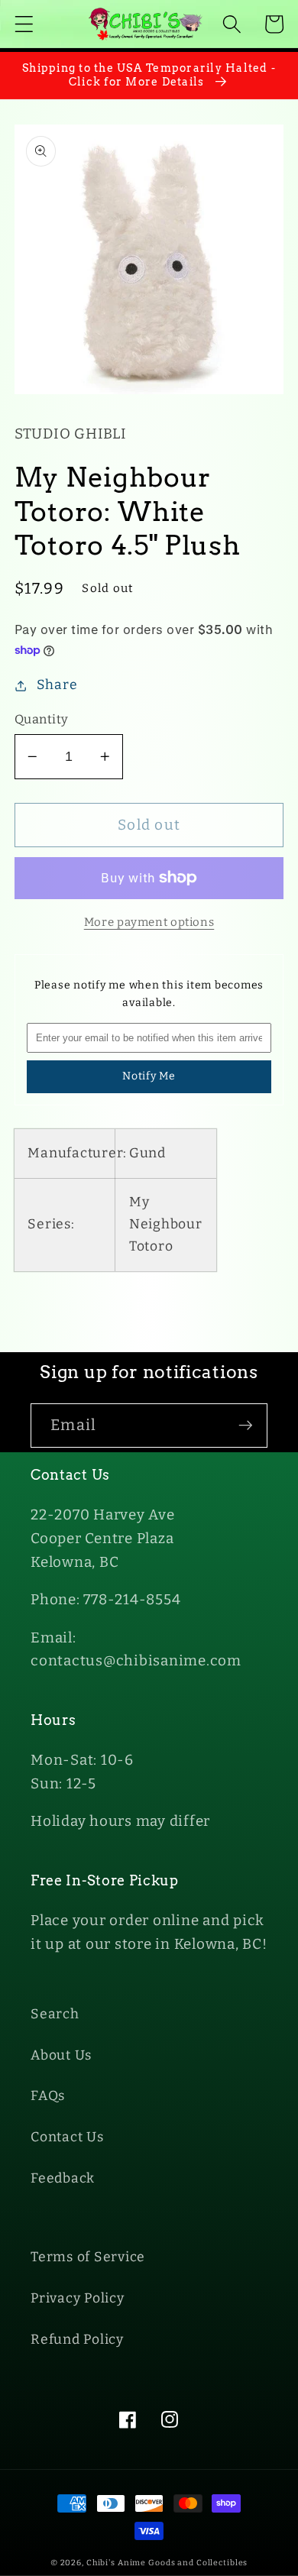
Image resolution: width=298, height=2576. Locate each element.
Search (55, 2014)
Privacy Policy (78, 2298)
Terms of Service (88, 2257)
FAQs (48, 2096)
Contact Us (67, 2137)
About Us (61, 2055)
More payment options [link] (149, 922)
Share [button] (57, 685)
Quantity (42, 719)
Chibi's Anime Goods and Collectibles (167, 2563)
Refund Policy (77, 2340)
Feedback (63, 2178)
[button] (24, 24)
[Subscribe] (246, 1426)
